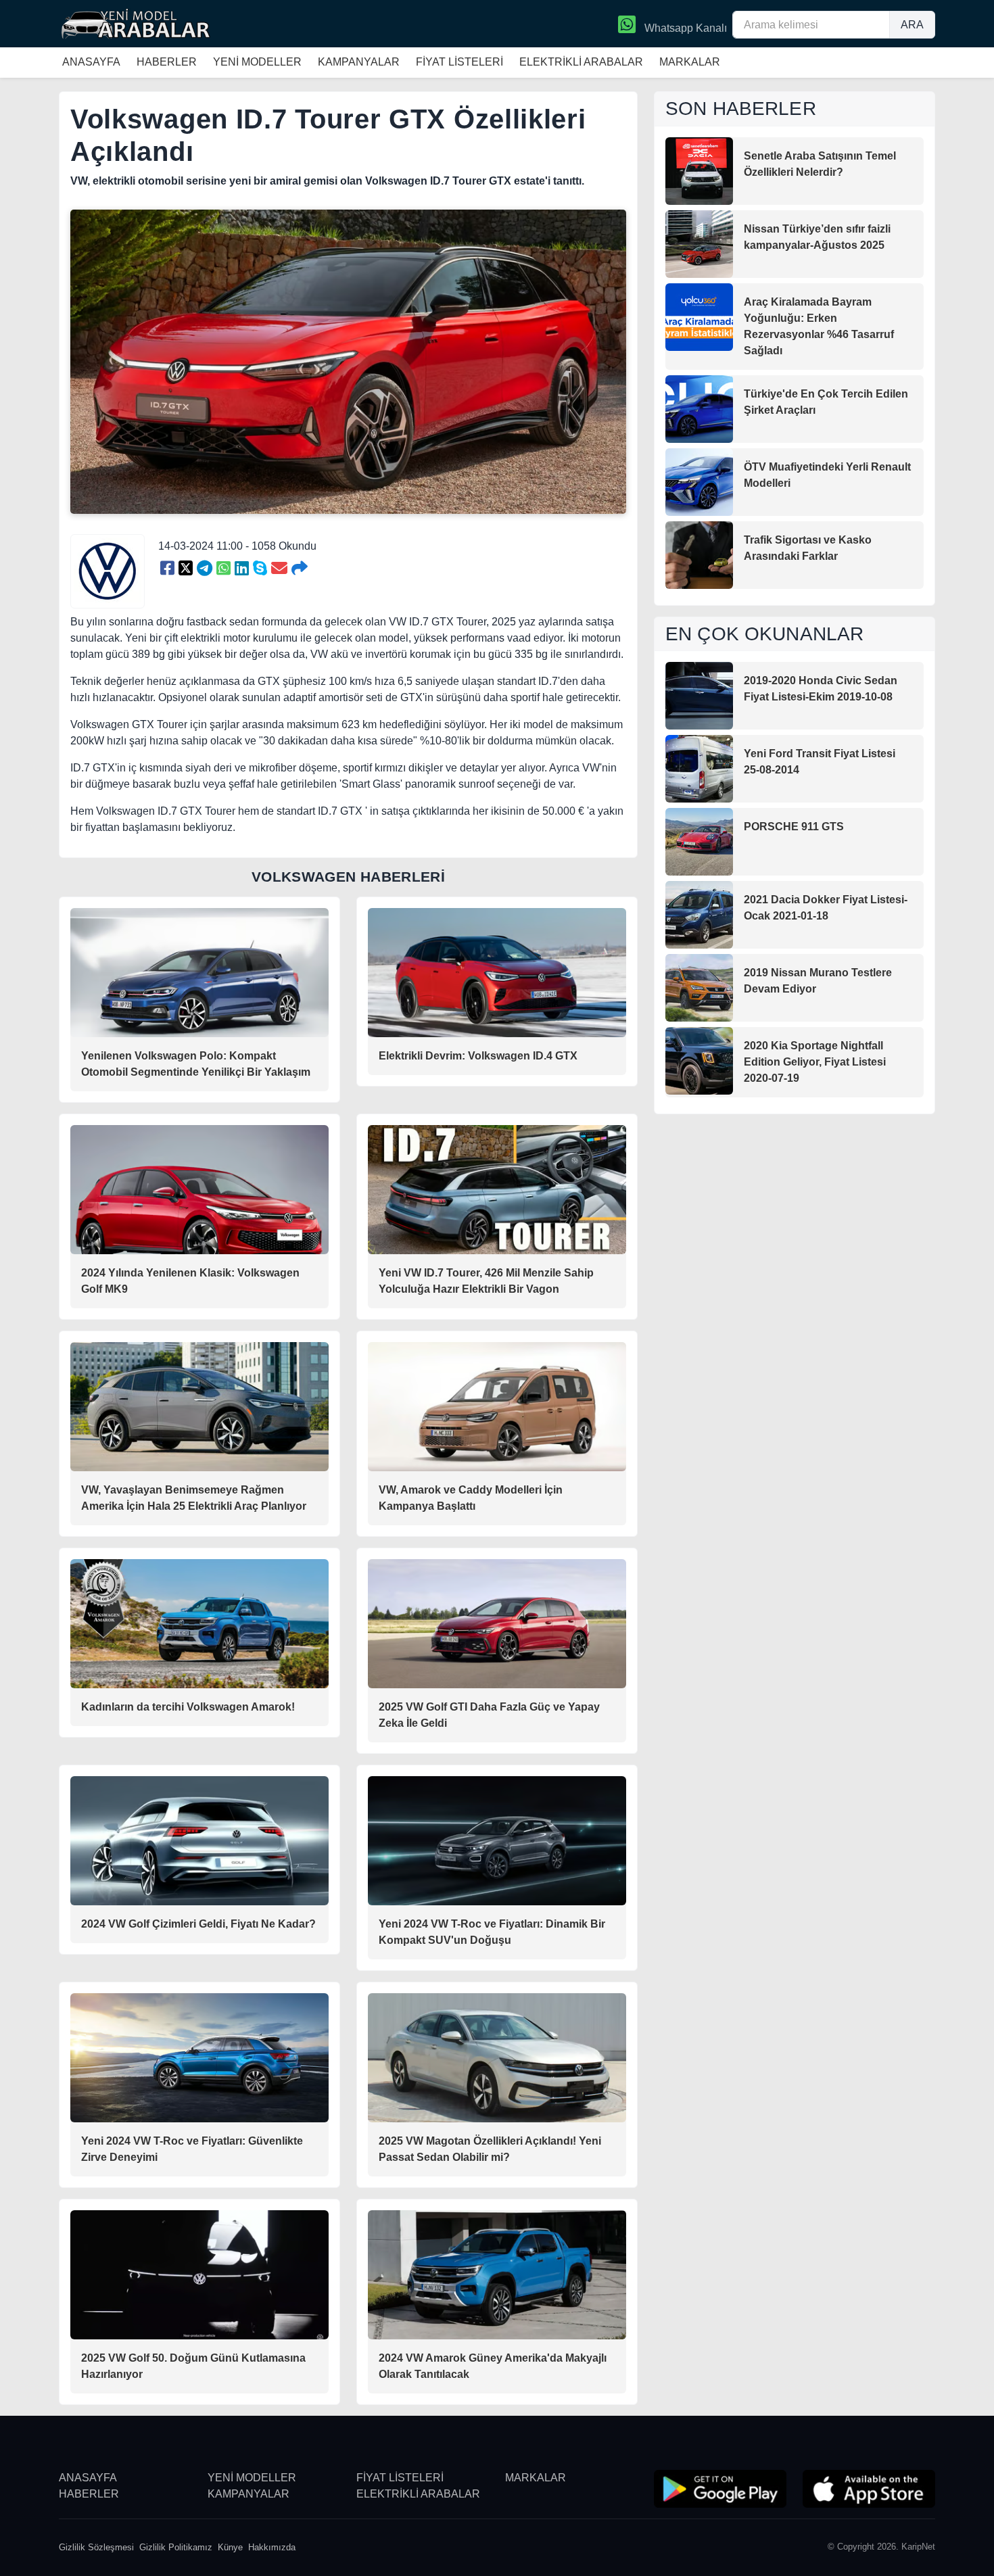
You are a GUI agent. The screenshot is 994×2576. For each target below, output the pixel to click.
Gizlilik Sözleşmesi (96, 2547)
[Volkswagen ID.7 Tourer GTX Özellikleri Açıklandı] (167, 569)
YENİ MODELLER (257, 62)
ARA (912, 25)
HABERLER (167, 62)
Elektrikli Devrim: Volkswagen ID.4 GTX (478, 1056)
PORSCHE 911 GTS (794, 827)
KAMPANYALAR (359, 62)
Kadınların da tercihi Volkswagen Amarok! (188, 1707)
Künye (230, 2547)
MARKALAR (690, 62)
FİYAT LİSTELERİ (459, 62)
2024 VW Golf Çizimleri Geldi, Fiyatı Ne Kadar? (198, 1924)
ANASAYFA (91, 62)
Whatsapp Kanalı (684, 28)
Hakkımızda (272, 2547)
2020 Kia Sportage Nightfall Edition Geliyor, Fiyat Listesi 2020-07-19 (815, 1062)
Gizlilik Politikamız (176, 2547)
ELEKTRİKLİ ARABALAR (581, 62)
